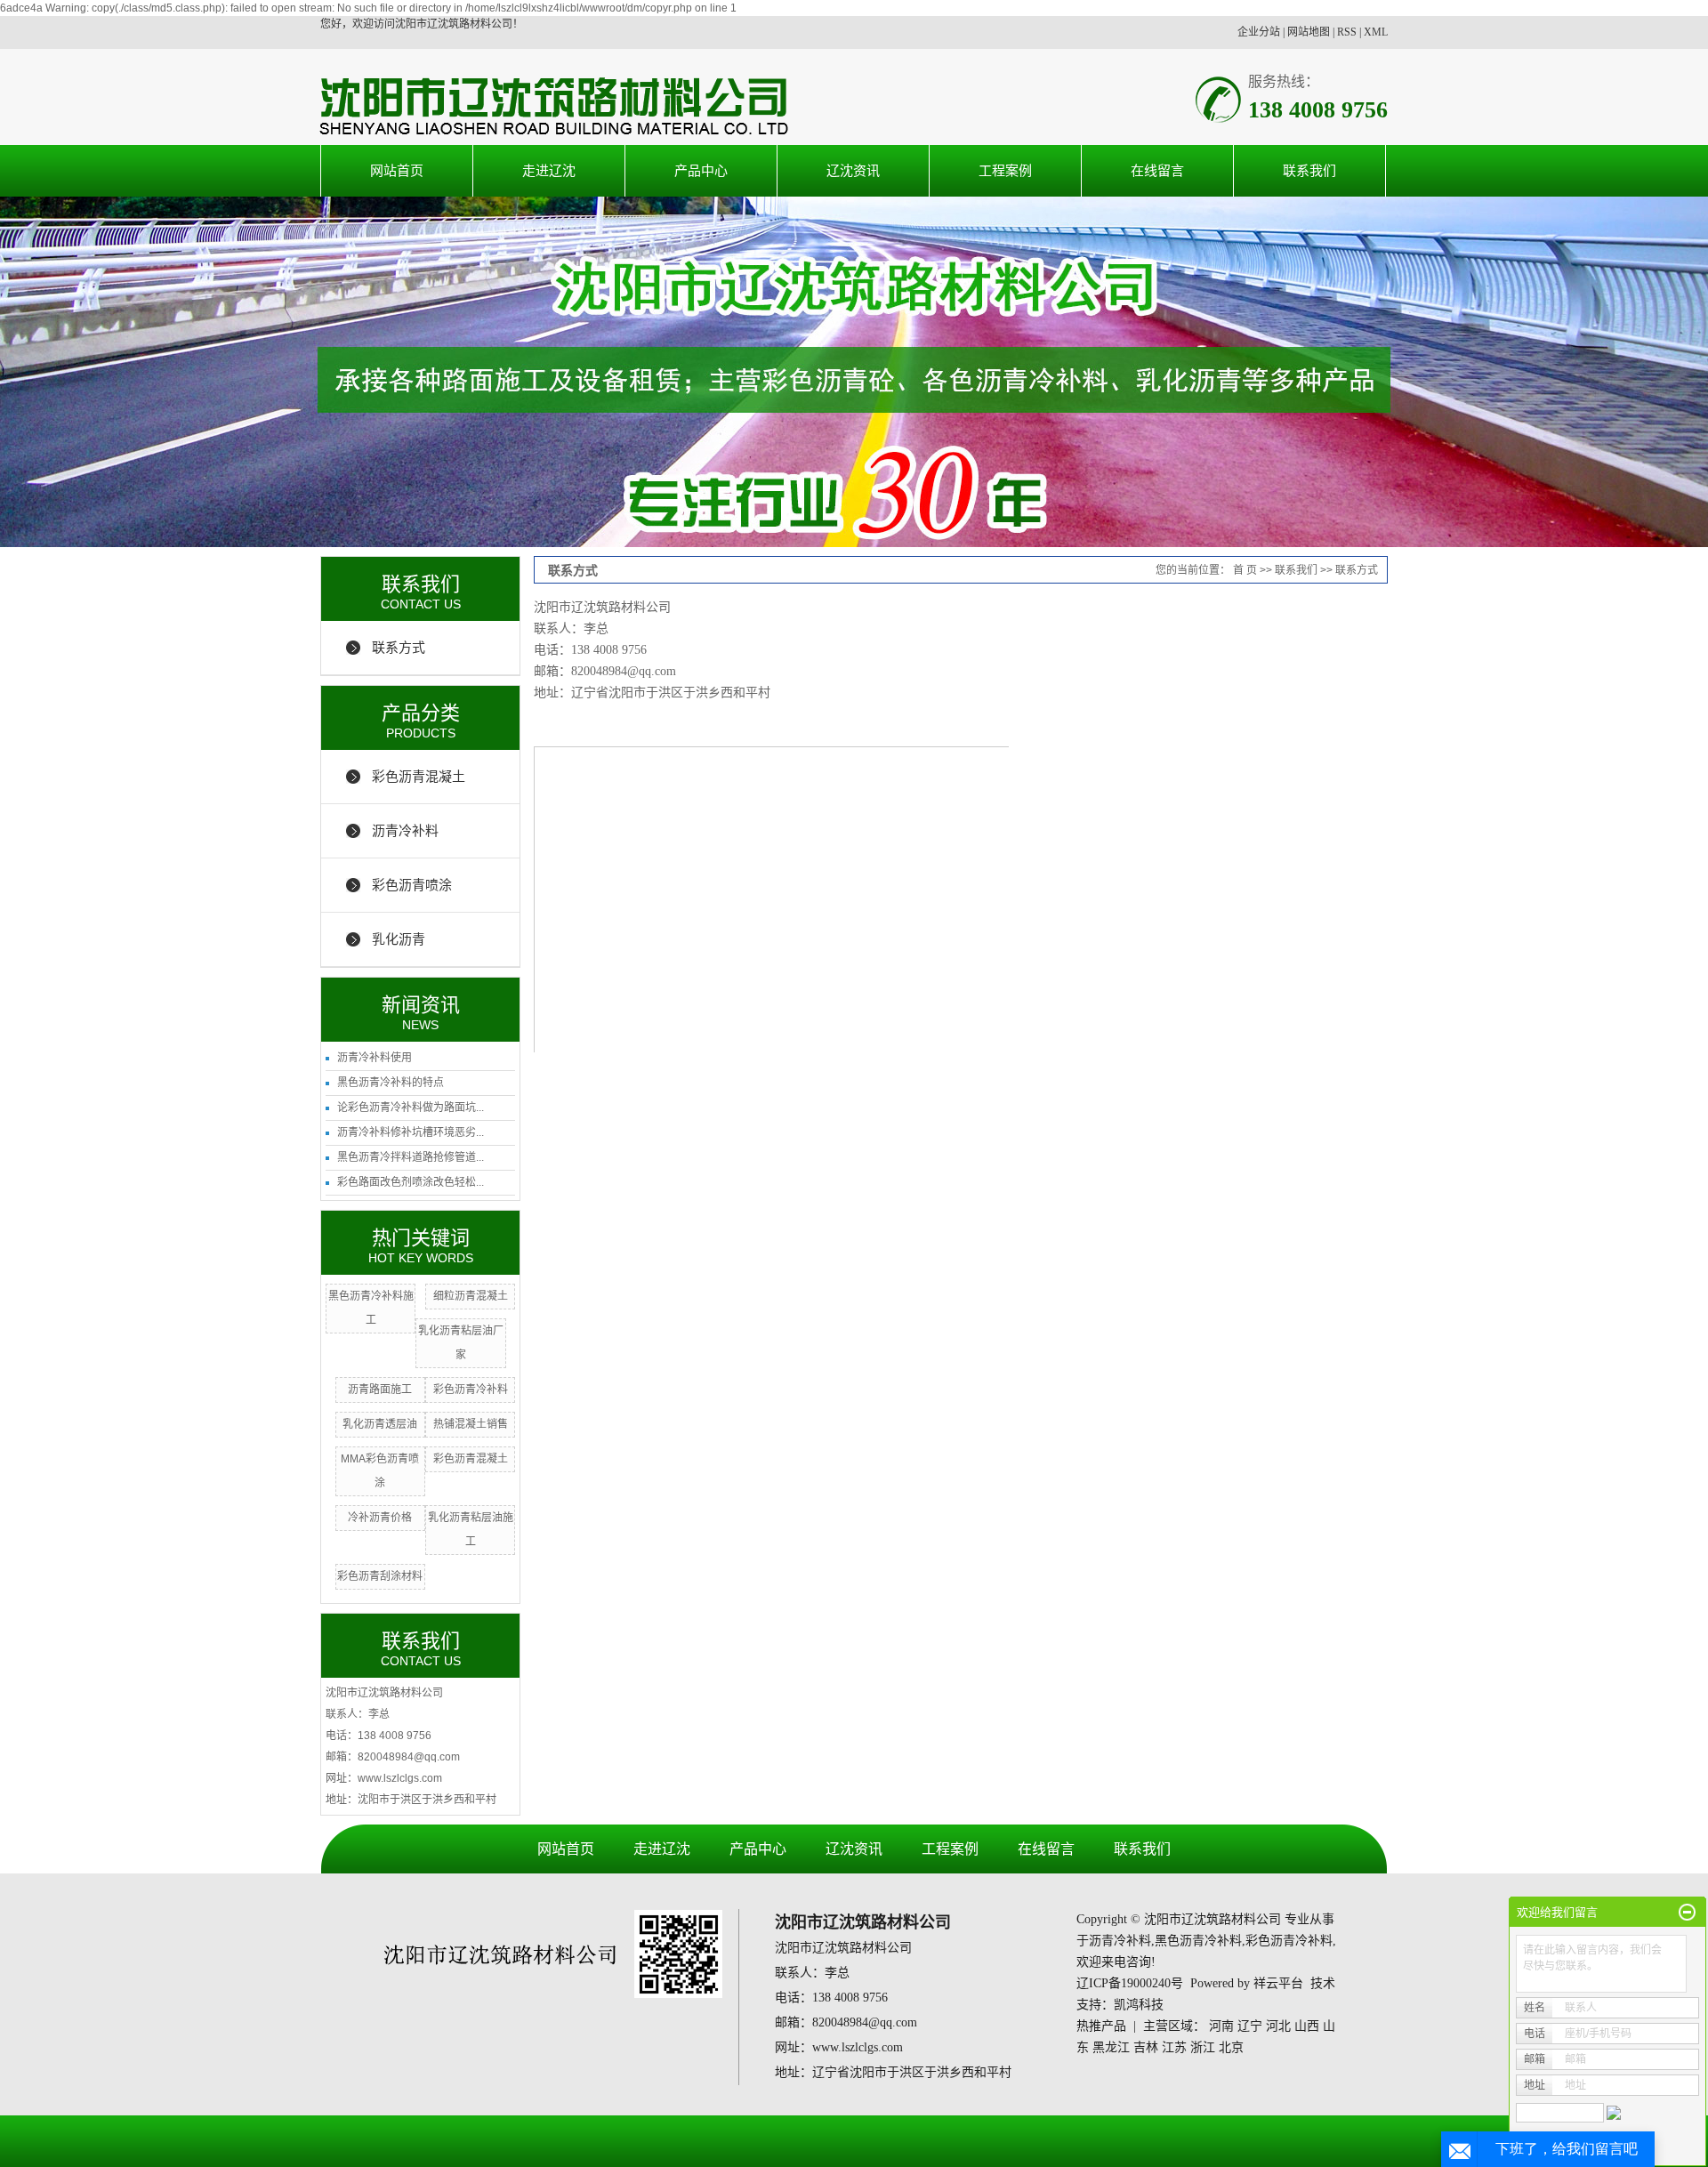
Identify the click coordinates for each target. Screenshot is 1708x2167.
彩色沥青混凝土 (419, 776)
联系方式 (399, 647)
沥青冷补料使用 (375, 1058)
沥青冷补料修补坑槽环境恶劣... (411, 1132)
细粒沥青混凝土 (471, 1296)
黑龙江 (1111, 2047)
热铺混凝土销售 (471, 1424)
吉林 (1146, 2047)
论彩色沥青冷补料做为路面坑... (411, 1108)
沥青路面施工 (380, 1390)
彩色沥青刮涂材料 (380, 1576)
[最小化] (1687, 1913)
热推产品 (1101, 2026)
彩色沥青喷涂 (412, 885)
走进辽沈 (549, 170)
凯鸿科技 (1139, 2005)
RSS (1347, 32)
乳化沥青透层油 (380, 1424)
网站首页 (397, 170)
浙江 (1203, 2047)
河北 (1278, 2026)
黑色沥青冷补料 (1198, 1941)
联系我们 (1309, 170)
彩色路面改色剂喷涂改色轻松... (411, 1182)
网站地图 (1309, 32)
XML (1376, 32)
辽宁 (1250, 2026)
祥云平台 (1278, 1983)
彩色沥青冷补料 (471, 1390)
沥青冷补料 (405, 830)
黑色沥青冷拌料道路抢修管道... (411, 1157)
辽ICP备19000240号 (1130, 1983)
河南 (1221, 2026)
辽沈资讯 (853, 170)
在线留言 (1157, 170)
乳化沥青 (399, 939)
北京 (1231, 2047)
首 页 (1245, 570)
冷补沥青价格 (380, 1518)
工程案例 (1005, 170)
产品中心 (701, 170)
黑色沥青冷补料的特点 (391, 1083)
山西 (1307, 2026)
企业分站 (1259, 32)
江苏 (1174, 2047)
